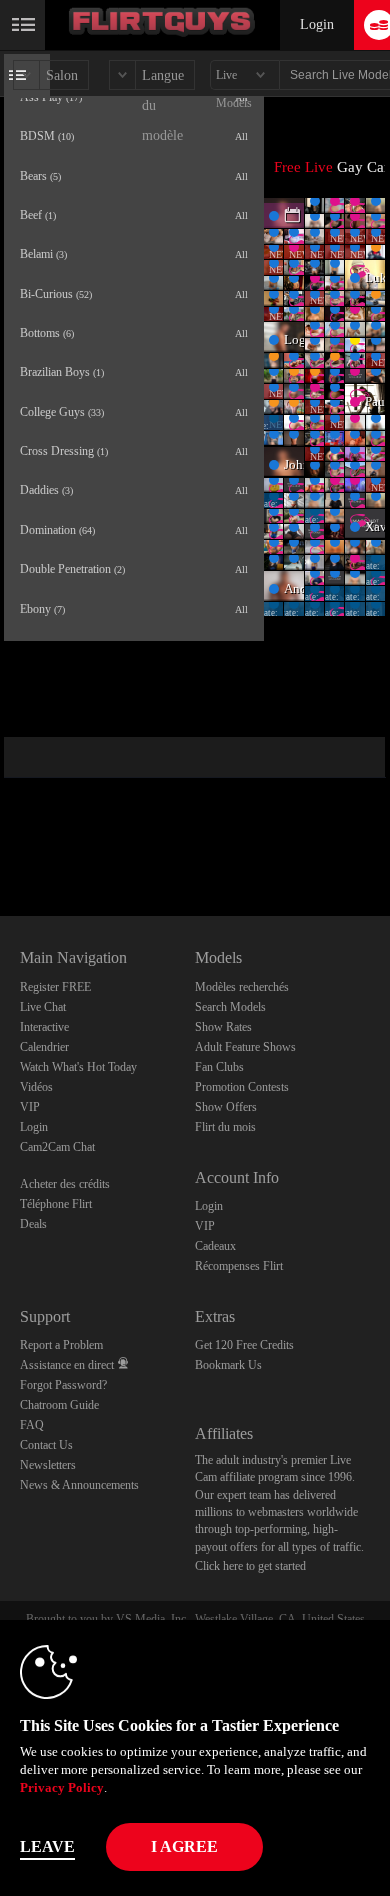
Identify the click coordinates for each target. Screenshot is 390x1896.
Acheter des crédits (65, 1184)
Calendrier (44, 1047)
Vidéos (36, 1087)
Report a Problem (61, 1345)
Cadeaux (215, 1246)
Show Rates (223, 1027)
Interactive (44, 1027)
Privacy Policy (62, 1787)
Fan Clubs (219, 1067)
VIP (30, 1107)
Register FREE (55, 987)
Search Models (230, 1007)
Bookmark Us (228, 1365)
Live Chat (43, 1007)
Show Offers (226, 1107)
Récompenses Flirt (239, 1266)
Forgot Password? (63, 1385)
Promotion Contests (242, 1087)
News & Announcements (79, 1485)
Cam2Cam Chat (57, 1147)
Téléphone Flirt (56, 1204)
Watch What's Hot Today (78, 1067)
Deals (33, 1224)
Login (317, 24)
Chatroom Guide (59, 1405)
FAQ (32, 1425)
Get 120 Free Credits (244, 1345)
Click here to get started (250, 1566)
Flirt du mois (225, 1127)
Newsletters (48, 1465)
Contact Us (46, 1445)
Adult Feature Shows (245, 1047)
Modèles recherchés (242, 987)
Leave (47, 1846)
